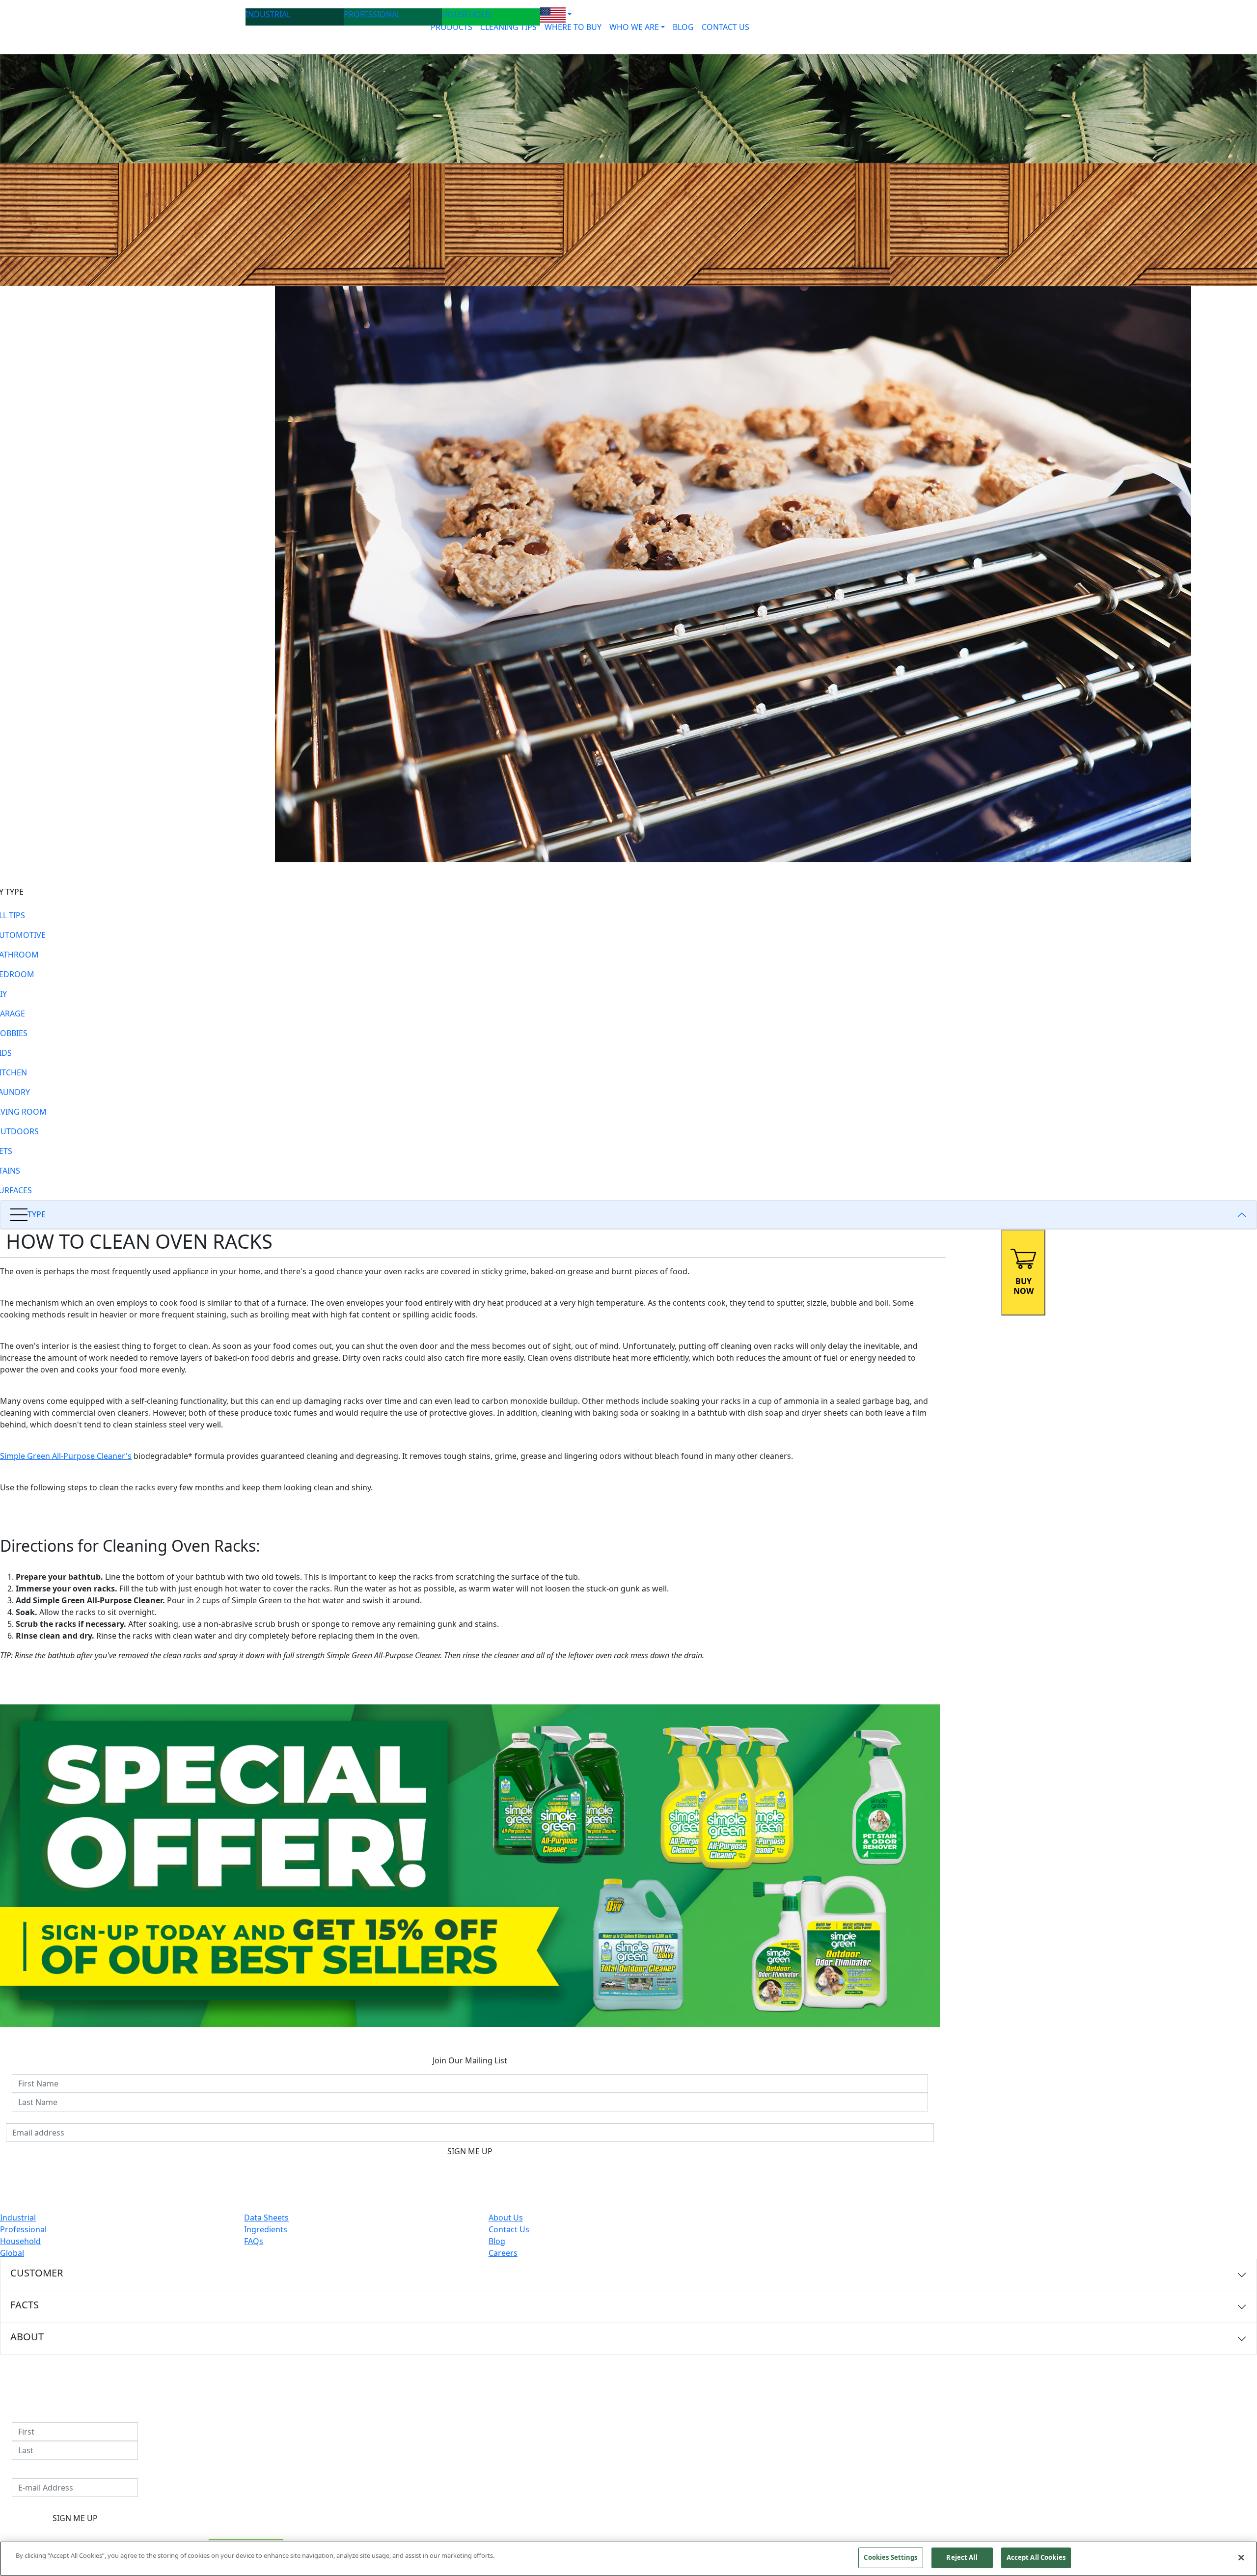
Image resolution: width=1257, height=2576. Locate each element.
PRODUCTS (451, 27)
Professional (23, 2229)
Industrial (18, 2218)
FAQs (254, 2241)
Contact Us (509, 2229)
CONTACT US (725, 27)
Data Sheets (266, 2218)
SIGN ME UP (470, 2151)
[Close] (1241, 2557)
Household (20, 2241)
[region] (628, 2559)
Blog (497, 2241)
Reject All (962, 2557)
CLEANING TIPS (508, 27)
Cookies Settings (890, 2557)
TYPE (37, 1214)
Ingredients (266, 2229)
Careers (503, 2253)
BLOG (683, 27)
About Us (506, 2218)
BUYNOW (1024, 1286)
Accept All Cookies (1036, 2557)
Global (12, 2253)
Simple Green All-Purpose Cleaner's (66, 1456)
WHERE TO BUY (573, 27)
